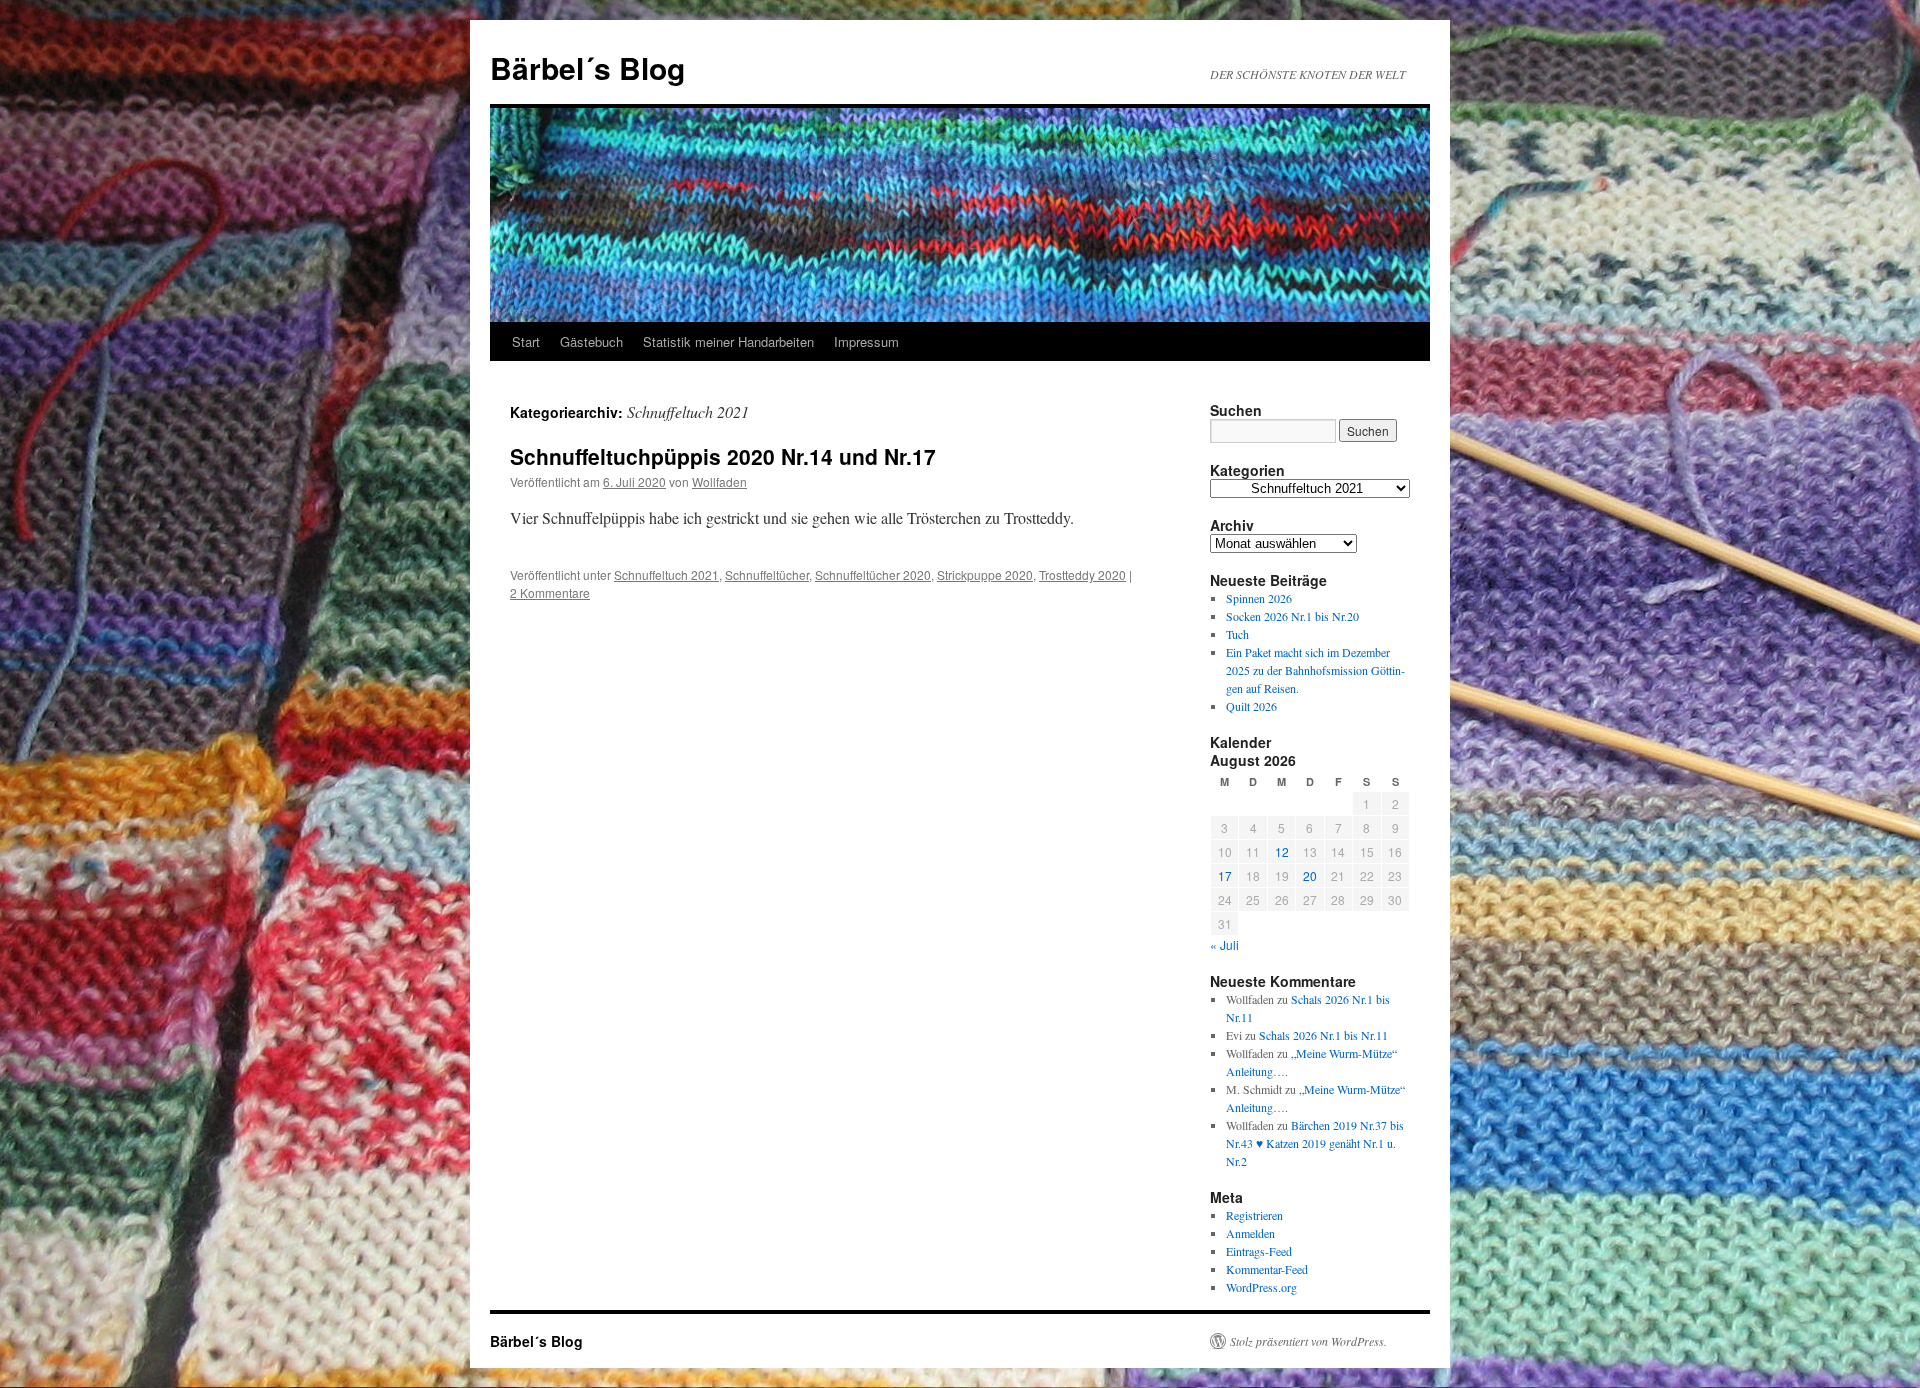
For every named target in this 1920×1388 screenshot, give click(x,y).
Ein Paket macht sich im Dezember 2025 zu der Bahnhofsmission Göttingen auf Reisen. (1315, 670)
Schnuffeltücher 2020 (873, 574)
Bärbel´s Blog (587, 67)
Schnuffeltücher (767, 574)
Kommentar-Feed (1267, 1269)
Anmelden (1250, 1233)
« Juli (1224, 944)
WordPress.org (1261, 1287)
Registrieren (1254, 1215)
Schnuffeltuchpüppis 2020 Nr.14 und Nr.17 (723, 456)
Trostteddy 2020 (1082, 574)
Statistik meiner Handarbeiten (728, 341)
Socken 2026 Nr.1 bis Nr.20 (1292, 616)
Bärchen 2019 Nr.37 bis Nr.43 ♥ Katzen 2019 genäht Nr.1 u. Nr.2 (1315, 1143)
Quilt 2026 (1251, 706)
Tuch (1237, 634)
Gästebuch (591, 341)
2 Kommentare (550, 592)
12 (1282, 851)
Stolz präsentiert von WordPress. (1308, 1341)
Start (526, 341)
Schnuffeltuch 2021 (666, 574)
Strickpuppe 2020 (985, 574)
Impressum (866, 341)
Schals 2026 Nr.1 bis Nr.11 (1323, 1035)
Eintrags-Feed (1259, 1251)
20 (1310, 875)
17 (1225, 875)
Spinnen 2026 (1259, 598)
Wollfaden (719, 481)
